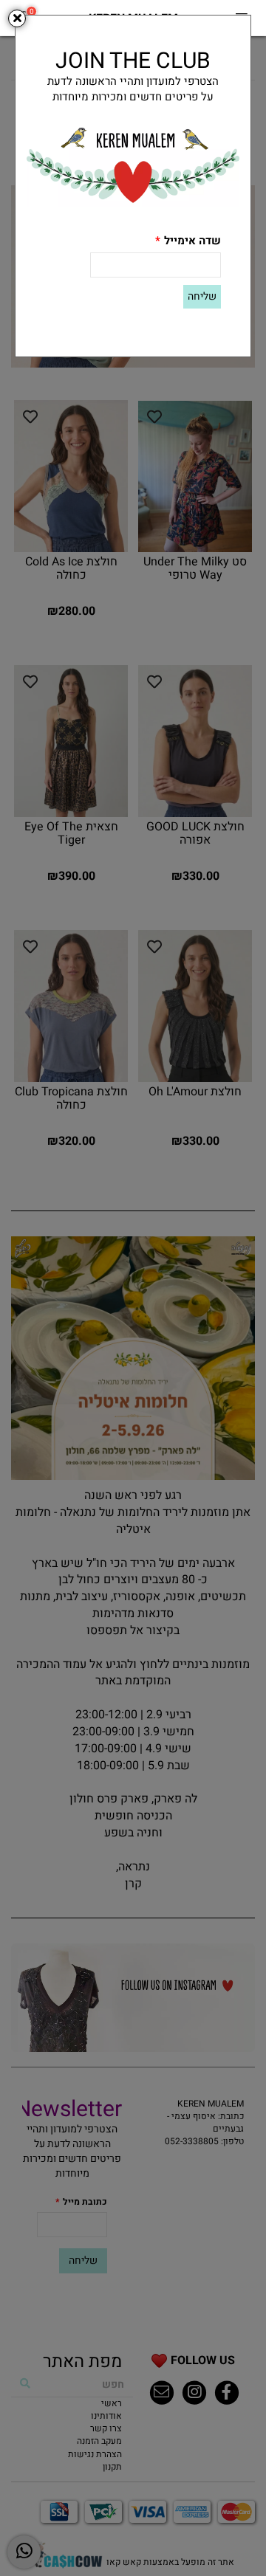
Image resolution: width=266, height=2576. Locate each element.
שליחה (202, 296)
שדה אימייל (188, 241)
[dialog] (133, 1288)
